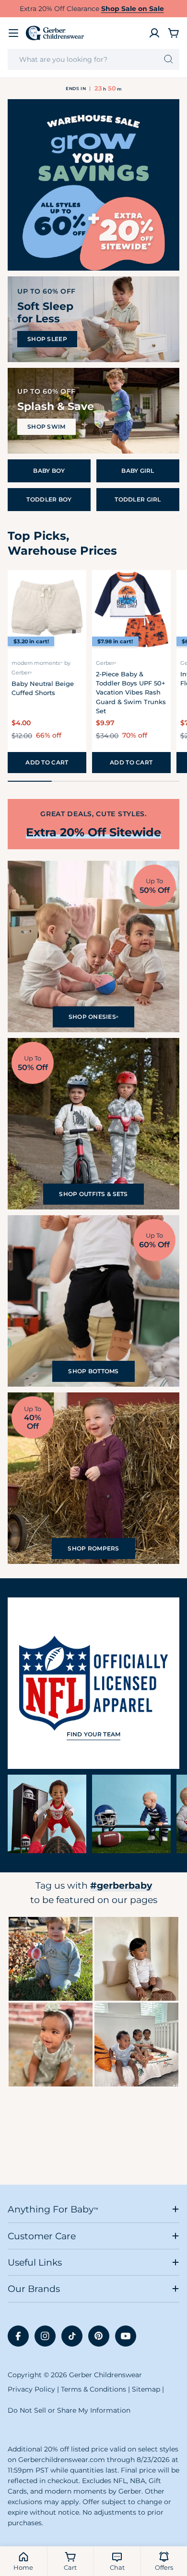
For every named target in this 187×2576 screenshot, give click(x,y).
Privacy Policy (31, 2389)
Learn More (51, 1959)
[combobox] (93, 59)
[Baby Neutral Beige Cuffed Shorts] (47, 609)
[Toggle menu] (13, 33)
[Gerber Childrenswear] (93, 185)
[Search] (169, 59)
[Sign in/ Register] (154, 33)
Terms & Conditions (93, 2389)
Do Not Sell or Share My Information (69, 2410)
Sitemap (146, 2389)
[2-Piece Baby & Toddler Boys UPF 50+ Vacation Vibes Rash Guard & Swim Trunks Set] (131, 609)
